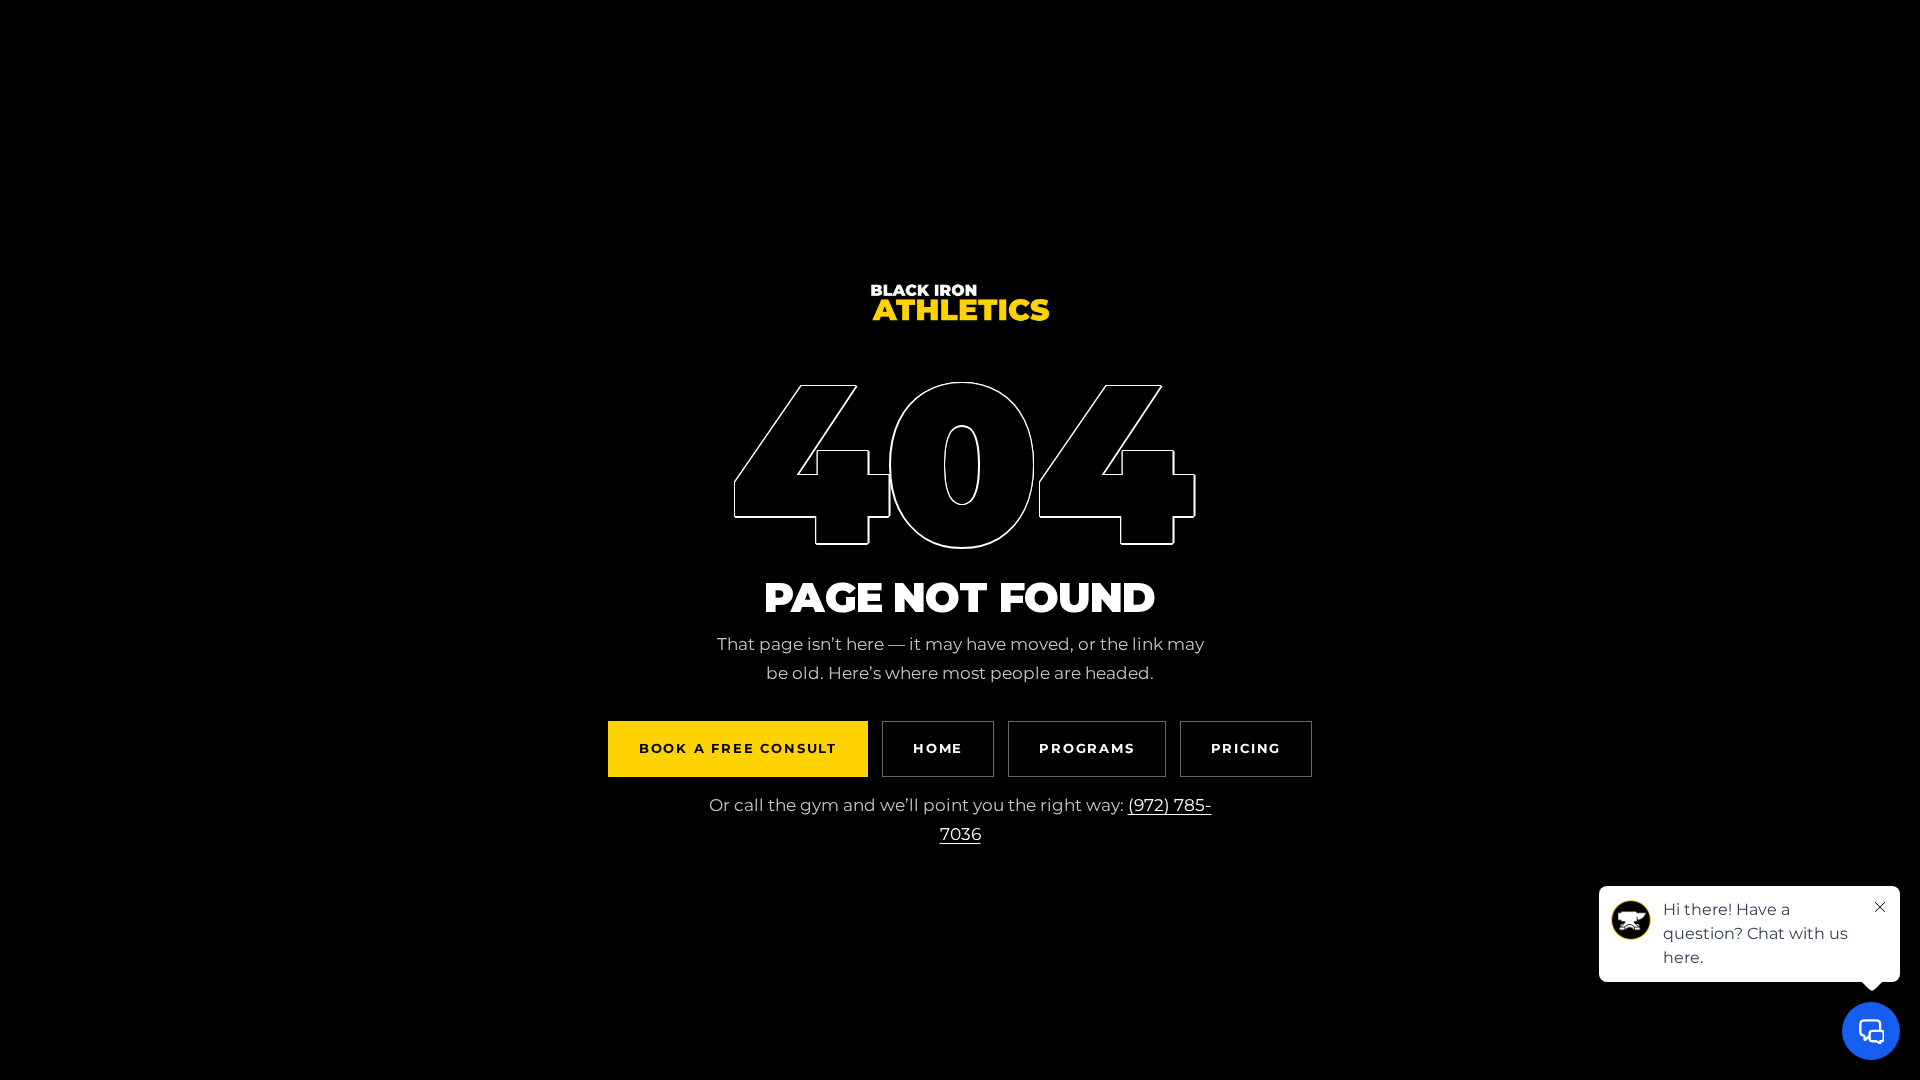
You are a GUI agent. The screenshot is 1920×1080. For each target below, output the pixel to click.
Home (938, 748)
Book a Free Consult (738, 748)
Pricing (1246, 748)
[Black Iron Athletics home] (960, 320)
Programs (1086, 748)
